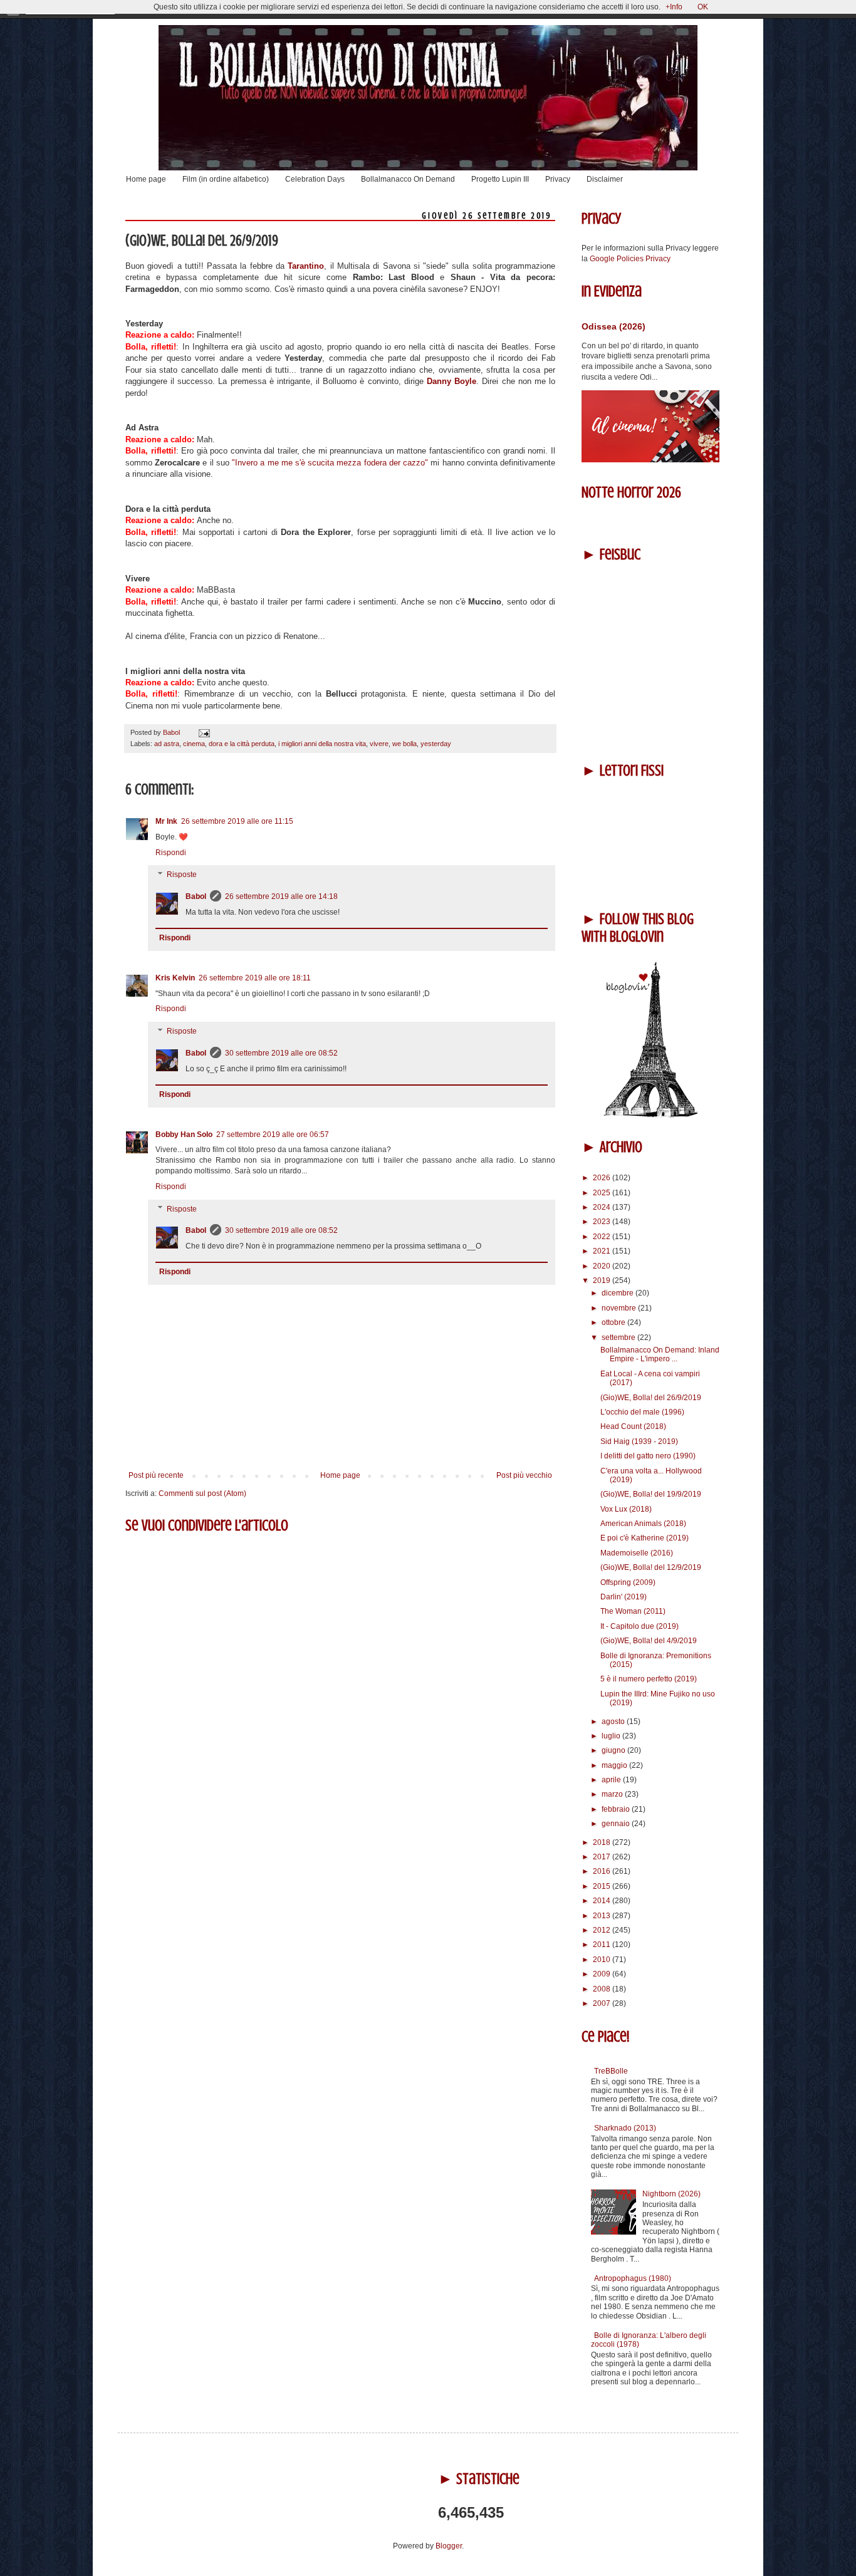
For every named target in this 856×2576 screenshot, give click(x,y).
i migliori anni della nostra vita (322, 744)
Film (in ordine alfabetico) (226, 179)
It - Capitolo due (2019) (639, 1626)
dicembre (619, 1293)
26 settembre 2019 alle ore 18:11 (255, 978)
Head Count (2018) (633, 1426)
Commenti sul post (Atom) (202, 1493)
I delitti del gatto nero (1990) (648, 1456)
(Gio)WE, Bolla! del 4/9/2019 (649, 1641)
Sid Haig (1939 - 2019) (639, 1441)
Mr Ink (166, 821)
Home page (146, 179)
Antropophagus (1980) (633, 2278)
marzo (613, 1794)
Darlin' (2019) (624, 1597)
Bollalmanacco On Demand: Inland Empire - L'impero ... (660, 1354)
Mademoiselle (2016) (637, 1553)
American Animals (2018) (643, 1524)
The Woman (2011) (633, 1611)
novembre (620, 1308)
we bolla (405, 744)
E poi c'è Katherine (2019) (645, 1538)
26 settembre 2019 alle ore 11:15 (237, 821)
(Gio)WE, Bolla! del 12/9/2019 (651, 1567)
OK (703, 7)
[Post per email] (203, 732)
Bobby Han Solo (184, 1135)
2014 (603, 1901)
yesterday (436, 744)
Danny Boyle (450, 381)
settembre (619, 1337)
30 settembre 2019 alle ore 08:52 (281, 1053)
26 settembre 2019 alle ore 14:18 (281, 896)
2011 (603, 1945)
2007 (603, 2003)
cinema (194, 744)
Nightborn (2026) (671, 2194)
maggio (615, 1765)
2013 (603, 1916)
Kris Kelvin (175, 978)
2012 (603, 1930)
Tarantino (306, 266)
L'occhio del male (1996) (642, 1412)
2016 (603, 1871)
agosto (614, 1722)
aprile (612, 1780)
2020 (603, 1266)
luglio (612, 1736)
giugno (614, 1750)
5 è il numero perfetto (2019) (649, 1679)
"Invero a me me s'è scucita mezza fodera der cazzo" (331, 463)
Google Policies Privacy (630, 259)
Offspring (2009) (628, 1582)
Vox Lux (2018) (626, 1509)
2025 (603, 1193)
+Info (674, 7)
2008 (603, 1989)
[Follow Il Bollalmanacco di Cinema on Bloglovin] (650, 1115)
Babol (196, 896)
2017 (603, 1857)
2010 (603, 1960)
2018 (603, 1842)
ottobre (614, 1322)
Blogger (449, 2546)
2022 (603, 1237)
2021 (603, 1251)
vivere (379, 744)
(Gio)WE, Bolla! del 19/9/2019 (651, 1494)
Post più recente (156, 1475)
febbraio (617, 1809)
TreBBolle (611, 2071)
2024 (603, 1207)
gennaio (617, 1824)
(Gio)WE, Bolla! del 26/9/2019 (651, 1398)
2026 (603, 1178)
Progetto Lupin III (500, 179)
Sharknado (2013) (625, 2128)
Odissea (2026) (613, 326)
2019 (603, 1280)
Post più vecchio (524, 1475)
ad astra (167, 744)
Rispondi (171, 853)
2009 (603, 1974)
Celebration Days (315, 179)
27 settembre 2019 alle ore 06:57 (273, 1135)
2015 (603, 1886)
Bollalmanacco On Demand (408, 179)
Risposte (182, 875)
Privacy (558, 179)
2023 (603, 1222)
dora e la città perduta (242, 744)
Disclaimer (605, 179)
